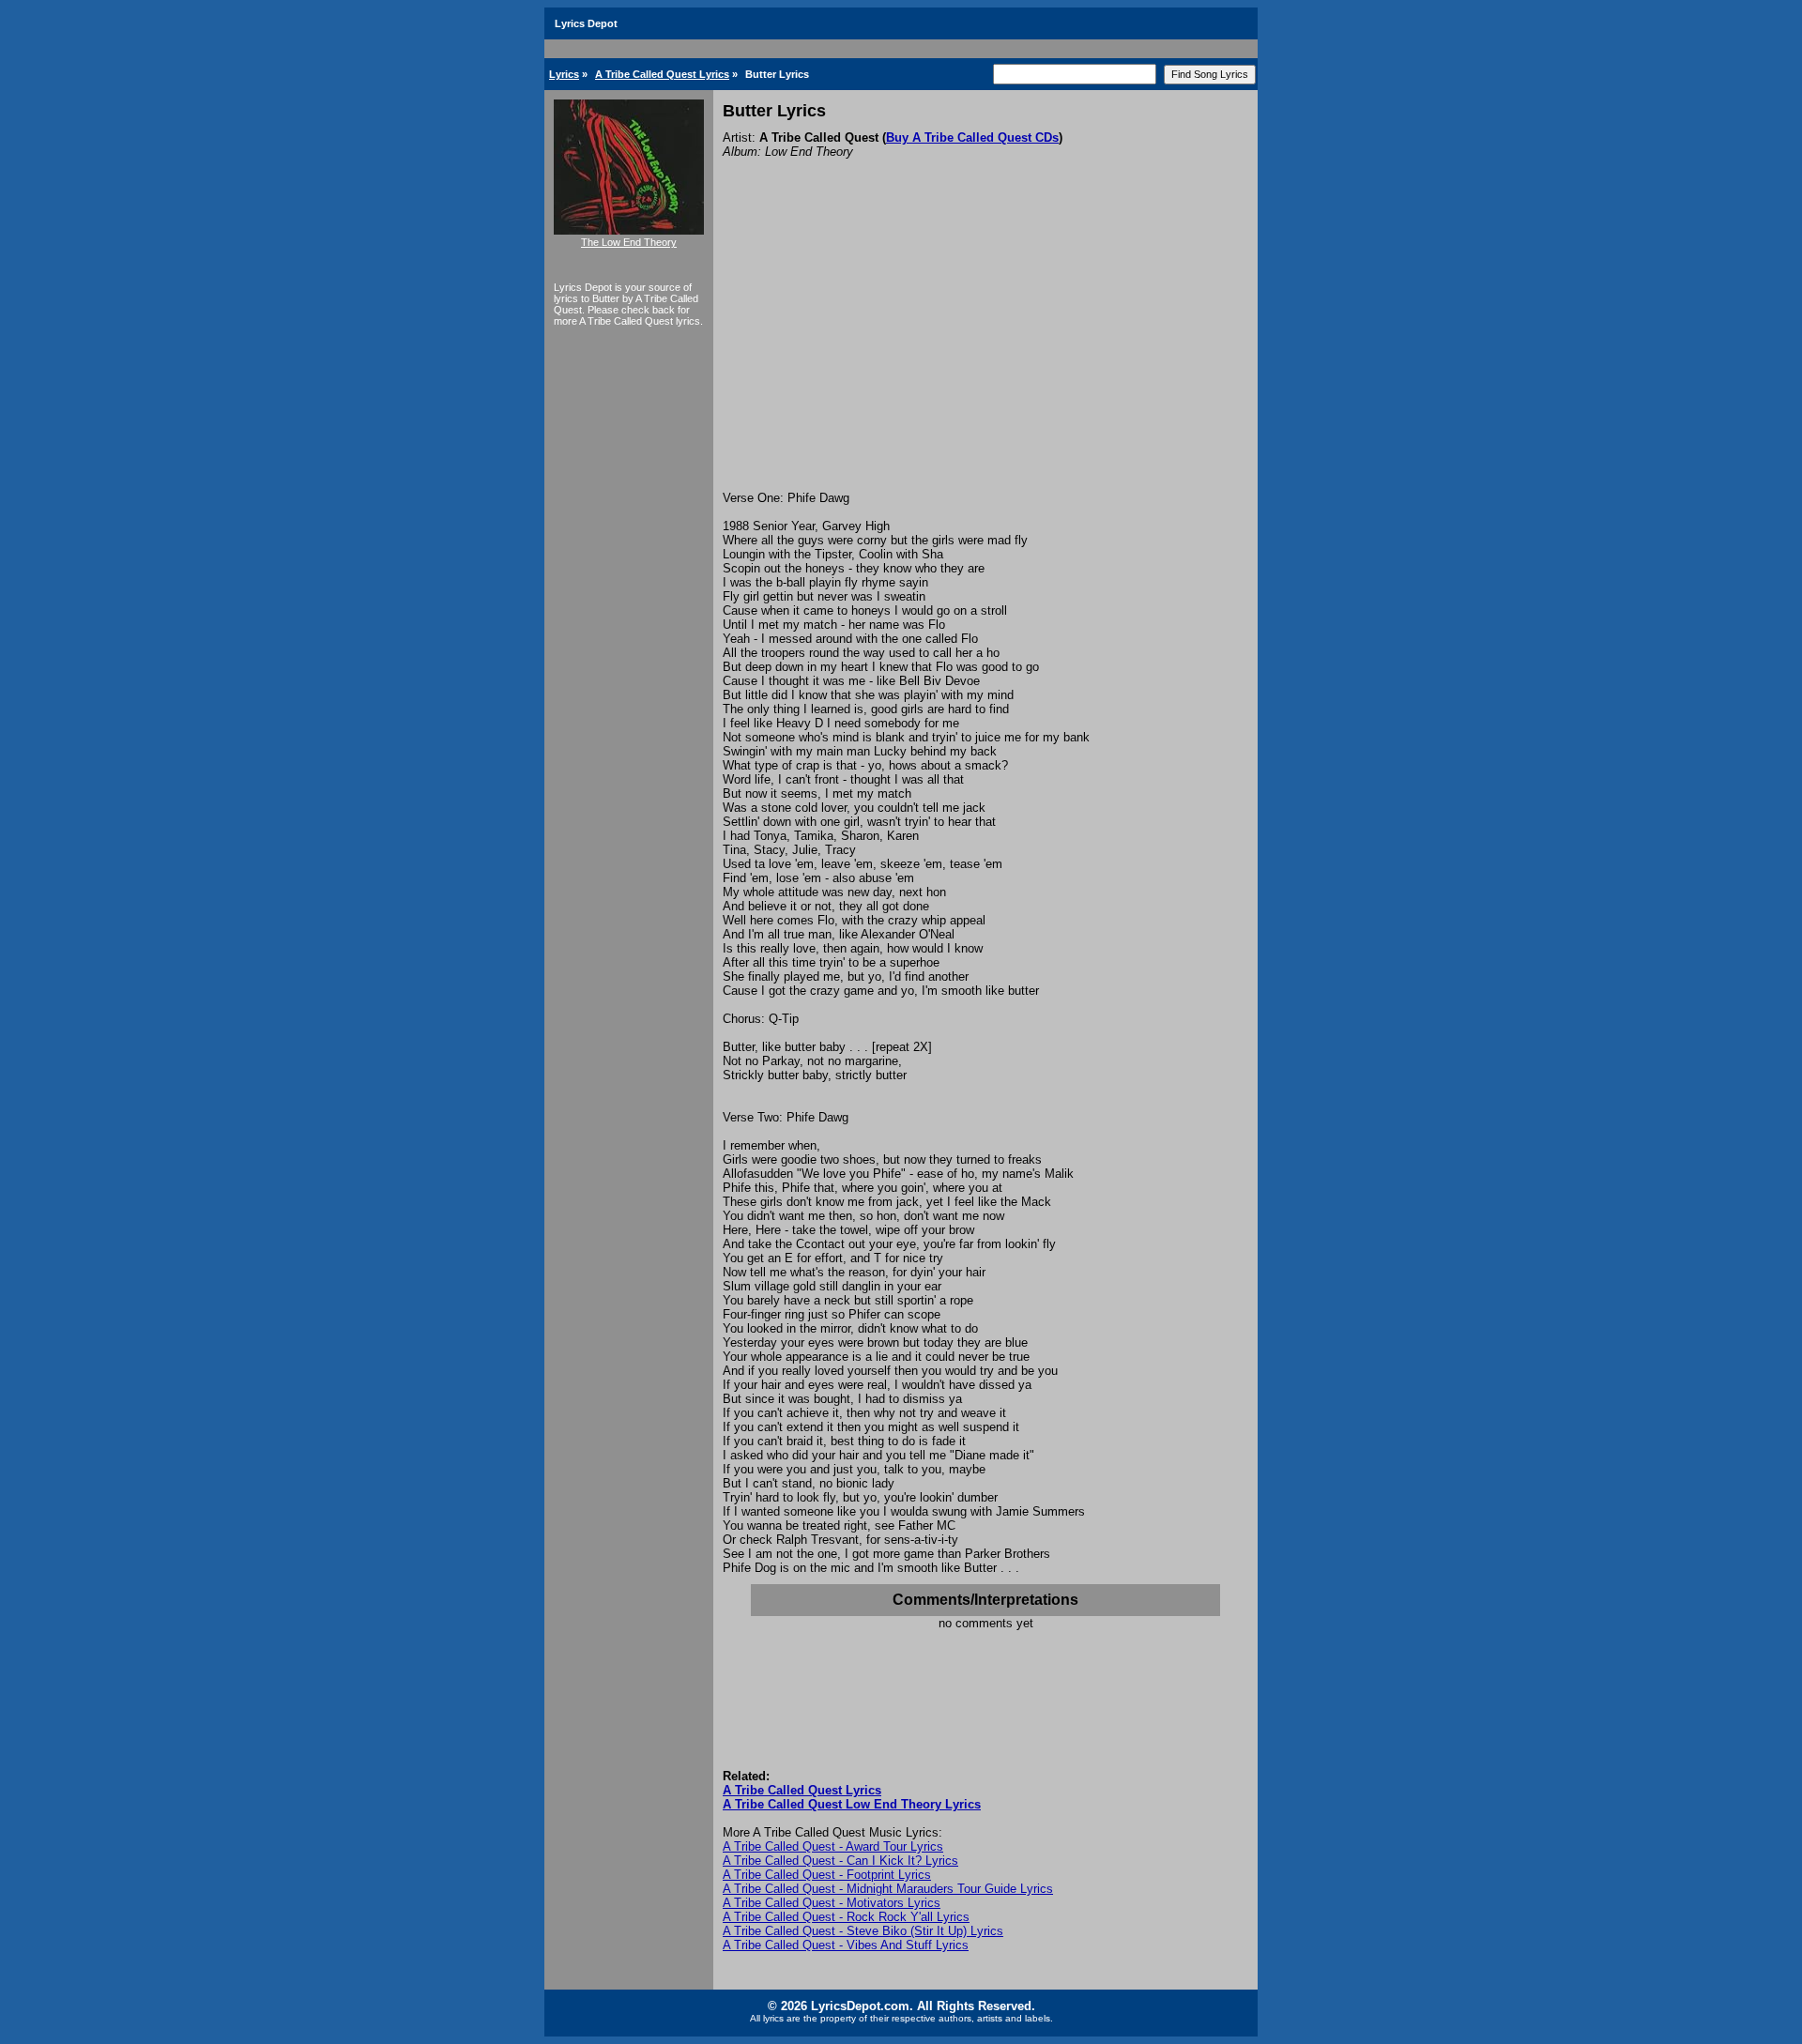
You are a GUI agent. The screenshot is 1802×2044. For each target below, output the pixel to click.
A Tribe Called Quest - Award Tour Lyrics (833, 1846)
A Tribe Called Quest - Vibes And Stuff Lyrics (846, 1945)
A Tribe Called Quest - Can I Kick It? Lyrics (840, 1861)
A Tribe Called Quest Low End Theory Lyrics (852, 1804)
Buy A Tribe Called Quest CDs (972, 137)
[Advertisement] (985, 350)
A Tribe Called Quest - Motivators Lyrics (832, 1903)
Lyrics (564, 74)
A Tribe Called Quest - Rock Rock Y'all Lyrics (846, 1917)
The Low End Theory (629, 242)
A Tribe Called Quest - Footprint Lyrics (827, 1875)
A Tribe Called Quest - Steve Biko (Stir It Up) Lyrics (863, 1931)
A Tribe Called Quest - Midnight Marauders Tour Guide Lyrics (888, 1889)
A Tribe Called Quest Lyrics (662, 74)
